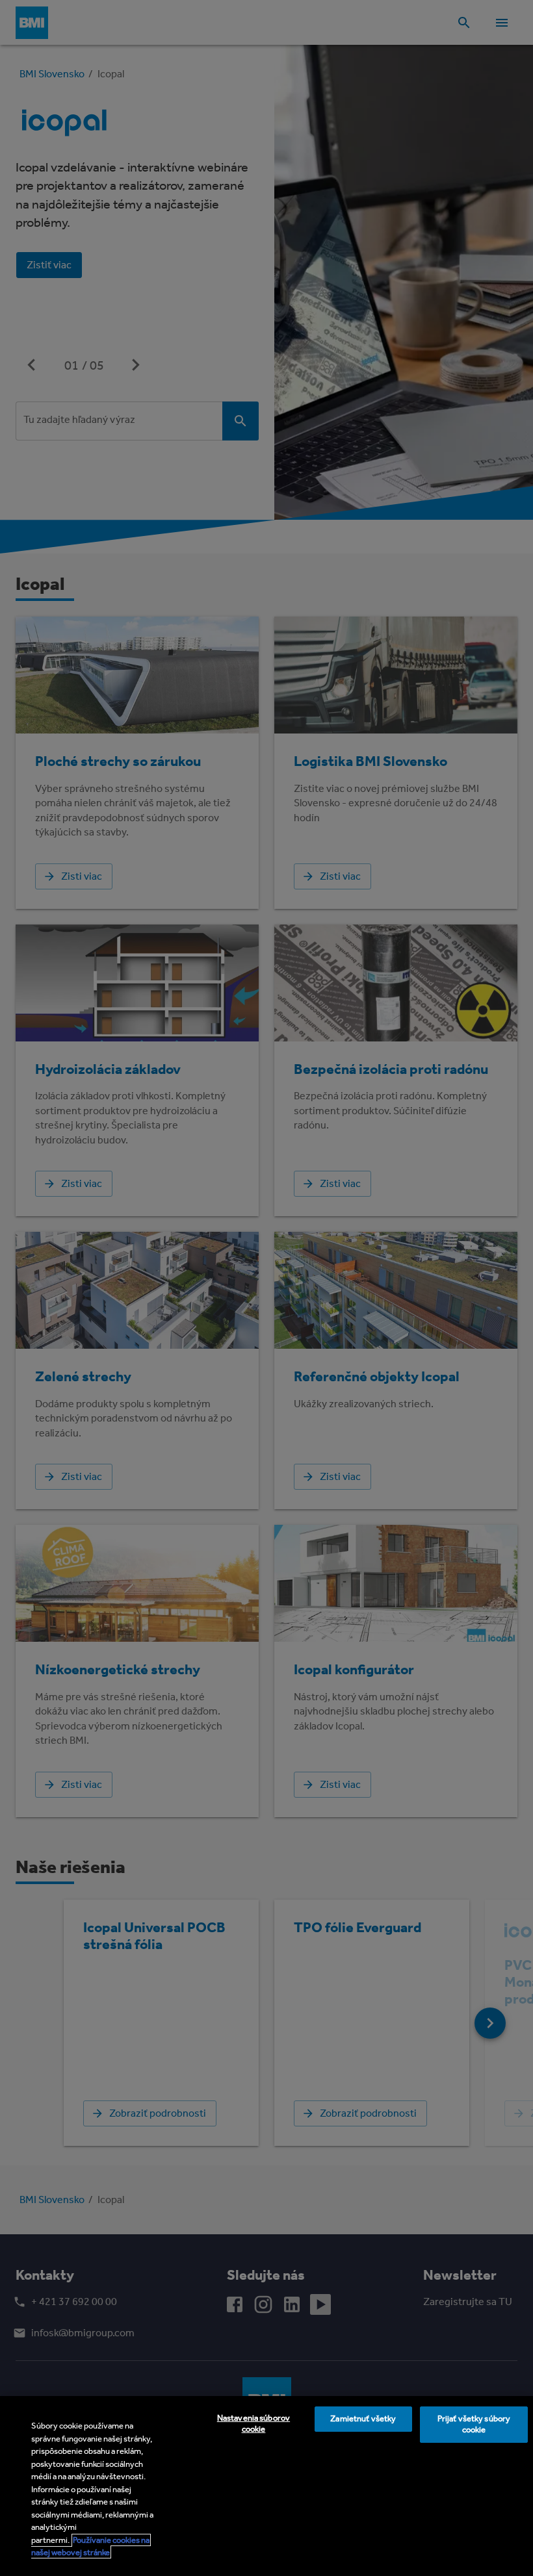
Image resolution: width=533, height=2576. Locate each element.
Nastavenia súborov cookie (253, 2423)
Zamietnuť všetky (363, 2418)
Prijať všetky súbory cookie (474, 2424)
